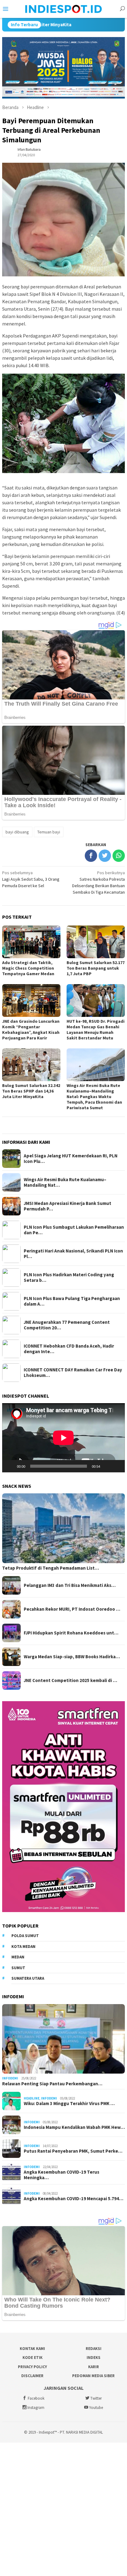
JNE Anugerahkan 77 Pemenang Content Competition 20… (67, 1325)
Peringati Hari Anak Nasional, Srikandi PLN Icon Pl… (73, 1254)
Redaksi (94, 2349)
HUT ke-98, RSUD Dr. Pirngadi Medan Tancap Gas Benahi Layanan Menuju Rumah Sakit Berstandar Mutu (96, 1030)
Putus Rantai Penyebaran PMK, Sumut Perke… (73, 2151)
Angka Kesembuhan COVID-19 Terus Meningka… (61, 2175)
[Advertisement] (63, 2509)
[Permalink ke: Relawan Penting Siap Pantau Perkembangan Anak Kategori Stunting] (63, 2039)
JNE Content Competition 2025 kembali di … (70, 1680)
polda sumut (25, 1936)
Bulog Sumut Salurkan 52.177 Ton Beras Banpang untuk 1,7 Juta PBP (96, 968)
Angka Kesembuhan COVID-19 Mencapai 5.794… (74, 2199)
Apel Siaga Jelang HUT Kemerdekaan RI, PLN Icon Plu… (71, 1159)
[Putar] (10, 1466)
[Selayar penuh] (117, 1466)
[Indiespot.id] (63, 8)
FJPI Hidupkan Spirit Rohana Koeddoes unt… (71, 1633)
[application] (63, 1438)
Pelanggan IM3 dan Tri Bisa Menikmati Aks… (70, 1585)
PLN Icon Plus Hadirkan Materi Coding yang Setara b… (69, 1278)
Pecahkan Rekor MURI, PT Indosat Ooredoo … (72, 1609)
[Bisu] (107, 1466)
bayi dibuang (17, 832)
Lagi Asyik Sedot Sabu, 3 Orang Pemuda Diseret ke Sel (31, 879)
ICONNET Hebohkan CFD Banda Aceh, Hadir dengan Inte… (69, 1349)
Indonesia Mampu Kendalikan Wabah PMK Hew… (74, 2127)
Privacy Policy (32, 2367)
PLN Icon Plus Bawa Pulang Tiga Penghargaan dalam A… (72, 1301)
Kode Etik (33, 2358)
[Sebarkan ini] (91, 856)
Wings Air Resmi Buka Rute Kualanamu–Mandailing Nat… (65, 1182)
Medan (18, 1957)
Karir (94, 2367)
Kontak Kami (32, 2349)
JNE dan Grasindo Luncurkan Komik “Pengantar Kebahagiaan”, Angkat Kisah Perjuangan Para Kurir (31, 1030)
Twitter (96, 2398)
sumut (18, 1968)
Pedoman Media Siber (93, 2376)
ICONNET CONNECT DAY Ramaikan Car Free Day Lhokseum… (73, 1373)
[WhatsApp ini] (119, 856)
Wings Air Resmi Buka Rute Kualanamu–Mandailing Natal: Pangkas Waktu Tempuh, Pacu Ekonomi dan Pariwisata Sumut (94, 1097)
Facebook (36, 2398)
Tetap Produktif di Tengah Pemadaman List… (51, 1568)
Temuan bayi (49, 832)
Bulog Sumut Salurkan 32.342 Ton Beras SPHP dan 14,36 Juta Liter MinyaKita (31, 1091)
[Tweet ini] (105, 856)
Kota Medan (23, 1947)
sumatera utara (28, 1978)
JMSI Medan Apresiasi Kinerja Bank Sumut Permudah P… (68, 1206)
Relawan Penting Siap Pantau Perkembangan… (52, 2084)
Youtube (96, 2408)
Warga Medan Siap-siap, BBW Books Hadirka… (72, 1657)
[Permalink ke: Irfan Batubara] (8, 152)
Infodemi (10, 2078)
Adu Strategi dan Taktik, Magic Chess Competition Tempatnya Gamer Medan (28, 968)
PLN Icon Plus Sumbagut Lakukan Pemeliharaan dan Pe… (74, 1230)
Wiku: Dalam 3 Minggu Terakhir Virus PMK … (69, 2104)
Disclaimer (32, 2376)
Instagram (36, 2408)
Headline (32, 2098)
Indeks (94, 2358)
